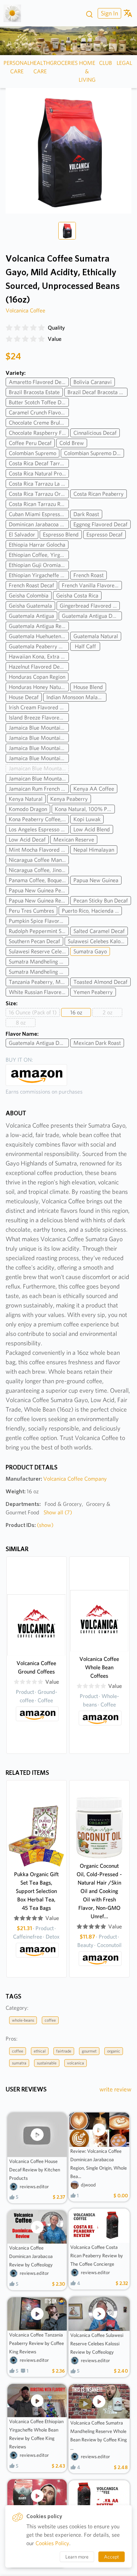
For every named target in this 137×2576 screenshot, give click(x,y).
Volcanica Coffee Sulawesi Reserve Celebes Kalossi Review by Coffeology (97, 2344)
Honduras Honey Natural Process (39, 687)
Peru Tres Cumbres (31, 911)
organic (114, 2051)
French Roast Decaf (31, 585)
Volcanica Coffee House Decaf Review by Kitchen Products (35, 2170)
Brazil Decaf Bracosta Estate (97, 392)
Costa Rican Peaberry (99, 494)
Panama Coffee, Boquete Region (39, 880)
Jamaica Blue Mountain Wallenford (39, 758)
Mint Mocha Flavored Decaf (39, 850)
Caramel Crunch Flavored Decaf (39, 413)
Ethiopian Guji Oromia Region (39, 565)
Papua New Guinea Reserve (39, 901)
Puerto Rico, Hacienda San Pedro (92, 911)
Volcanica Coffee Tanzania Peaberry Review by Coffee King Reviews (37, 2343)
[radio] (9, 328)
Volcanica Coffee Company (75, 1479)
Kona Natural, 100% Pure (85, 809)
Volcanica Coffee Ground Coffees (36, 1667)
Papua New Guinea (96, 880)
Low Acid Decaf (27, 840)
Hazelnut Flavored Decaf (38, 667)
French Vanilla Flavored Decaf (92, 585)
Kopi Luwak (87, 819)
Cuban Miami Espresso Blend (39, 514)
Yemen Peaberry (93, 992)
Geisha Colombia (29, 596)
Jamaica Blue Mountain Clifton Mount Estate (39, 738)
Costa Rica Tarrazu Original (39, 494)
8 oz (21, 1023)
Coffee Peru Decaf (30, 443)
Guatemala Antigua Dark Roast (39, 1043)
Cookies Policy (52, 2543)
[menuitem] (109, 13)
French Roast (89, 575)
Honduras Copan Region (37, 677)
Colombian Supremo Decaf (94, 453)
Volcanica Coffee (25, 310)
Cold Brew (72, 443)
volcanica (76, 2063)
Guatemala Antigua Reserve (39, 626)
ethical (40, 2051)
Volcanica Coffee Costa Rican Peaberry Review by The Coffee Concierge (97, 2256)
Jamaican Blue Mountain (37, 768)
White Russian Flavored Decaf (39, 992)
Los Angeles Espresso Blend (39, 829)
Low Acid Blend (92, 829)
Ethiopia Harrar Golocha (37, 545)
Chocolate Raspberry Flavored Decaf (39, 433)
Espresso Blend (61, 535)
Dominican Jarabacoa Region (39, 524)
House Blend (88, 687)
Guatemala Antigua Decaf (92, 616)
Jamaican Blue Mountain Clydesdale (39, 779)
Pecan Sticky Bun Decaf (101, 901)
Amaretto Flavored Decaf (39, 382)
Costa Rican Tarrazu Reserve (39, 504)
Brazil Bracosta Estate (34, 392)
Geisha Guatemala (30, 606)
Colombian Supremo (32, 453)
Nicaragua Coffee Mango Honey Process (39, 860)
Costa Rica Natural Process (39, 474)
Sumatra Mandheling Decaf (39, 962)
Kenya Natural (26, 799)
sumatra (19, 2063)
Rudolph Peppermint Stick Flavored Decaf (39, 931)
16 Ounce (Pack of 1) (33, 1012)
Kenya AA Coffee (94, 789)
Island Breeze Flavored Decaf (39, 718)
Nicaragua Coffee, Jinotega (39, 870)
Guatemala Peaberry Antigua (39, 646)
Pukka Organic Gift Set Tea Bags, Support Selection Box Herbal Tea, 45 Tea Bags (36, 1891)
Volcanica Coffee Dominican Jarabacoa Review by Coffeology (31, 2256)
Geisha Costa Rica (77, 596)
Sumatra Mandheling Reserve (39, 972)
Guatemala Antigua (31, 616)
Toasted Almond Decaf (100, 982)
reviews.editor (34, 2186)
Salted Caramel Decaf (99, 931)
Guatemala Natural (96, 636)
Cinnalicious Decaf (95, 433)
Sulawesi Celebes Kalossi (97, 941)
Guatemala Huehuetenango (39, 636)
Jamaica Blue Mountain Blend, (39, 728)
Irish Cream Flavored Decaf (39, 707)
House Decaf (24, 697)
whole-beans (23, 2020)
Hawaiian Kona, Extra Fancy (39, 657)
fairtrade (64, 2051)
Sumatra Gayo (90, 951)
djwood (88, 2185)
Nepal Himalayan (94, 850)
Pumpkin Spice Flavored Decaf (39, 921)
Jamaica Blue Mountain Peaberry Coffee (39, 748)
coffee (50, 2020)
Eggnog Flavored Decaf (100, 524)
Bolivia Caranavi (93, 382)
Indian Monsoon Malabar (76, 697)
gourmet (89, 2051)
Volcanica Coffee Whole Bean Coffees (99, 1667)
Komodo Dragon (28, 809)
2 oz (107, 1012)
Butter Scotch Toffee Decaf (39, 402)
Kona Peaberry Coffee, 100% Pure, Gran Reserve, (39, 819)
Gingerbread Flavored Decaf (90, 606)
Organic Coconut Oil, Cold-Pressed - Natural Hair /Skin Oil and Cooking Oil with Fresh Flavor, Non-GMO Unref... (99, 1891)
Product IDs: (30, 1525)
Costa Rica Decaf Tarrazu (38, 463)
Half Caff (85, 646)
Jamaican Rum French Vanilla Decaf (39, 789)
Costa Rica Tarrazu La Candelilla (39, 484)
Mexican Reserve (74, 840)
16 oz (76, 1012)
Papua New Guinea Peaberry (39, 890)
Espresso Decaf (105, 535)
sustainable (47, 2063)
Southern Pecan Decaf (34, 941)
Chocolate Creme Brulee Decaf (39, 423)
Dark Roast (86, 514)
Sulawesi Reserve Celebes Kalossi (39, 951)
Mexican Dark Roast (97, 1043)
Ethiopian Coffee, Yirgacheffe (39, 555)
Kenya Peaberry (69, 799)
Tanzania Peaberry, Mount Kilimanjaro (39, 982)
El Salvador (22, 535)
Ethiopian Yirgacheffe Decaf (39, 575)
